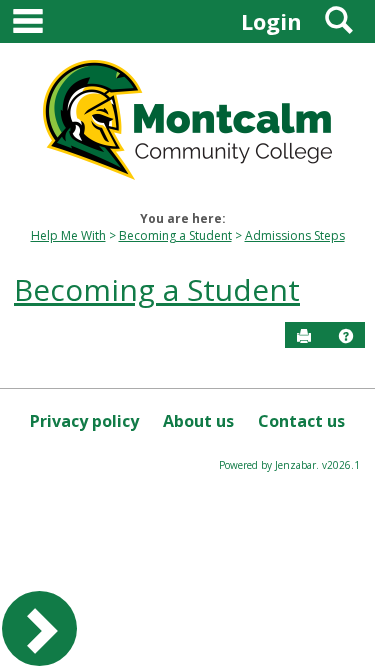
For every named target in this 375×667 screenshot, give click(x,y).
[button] (346, 336)
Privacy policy (84, 421)
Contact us (301, 421)
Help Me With (68, 235)
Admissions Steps (295, 235)
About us (198, 421)
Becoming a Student (175, 235)
